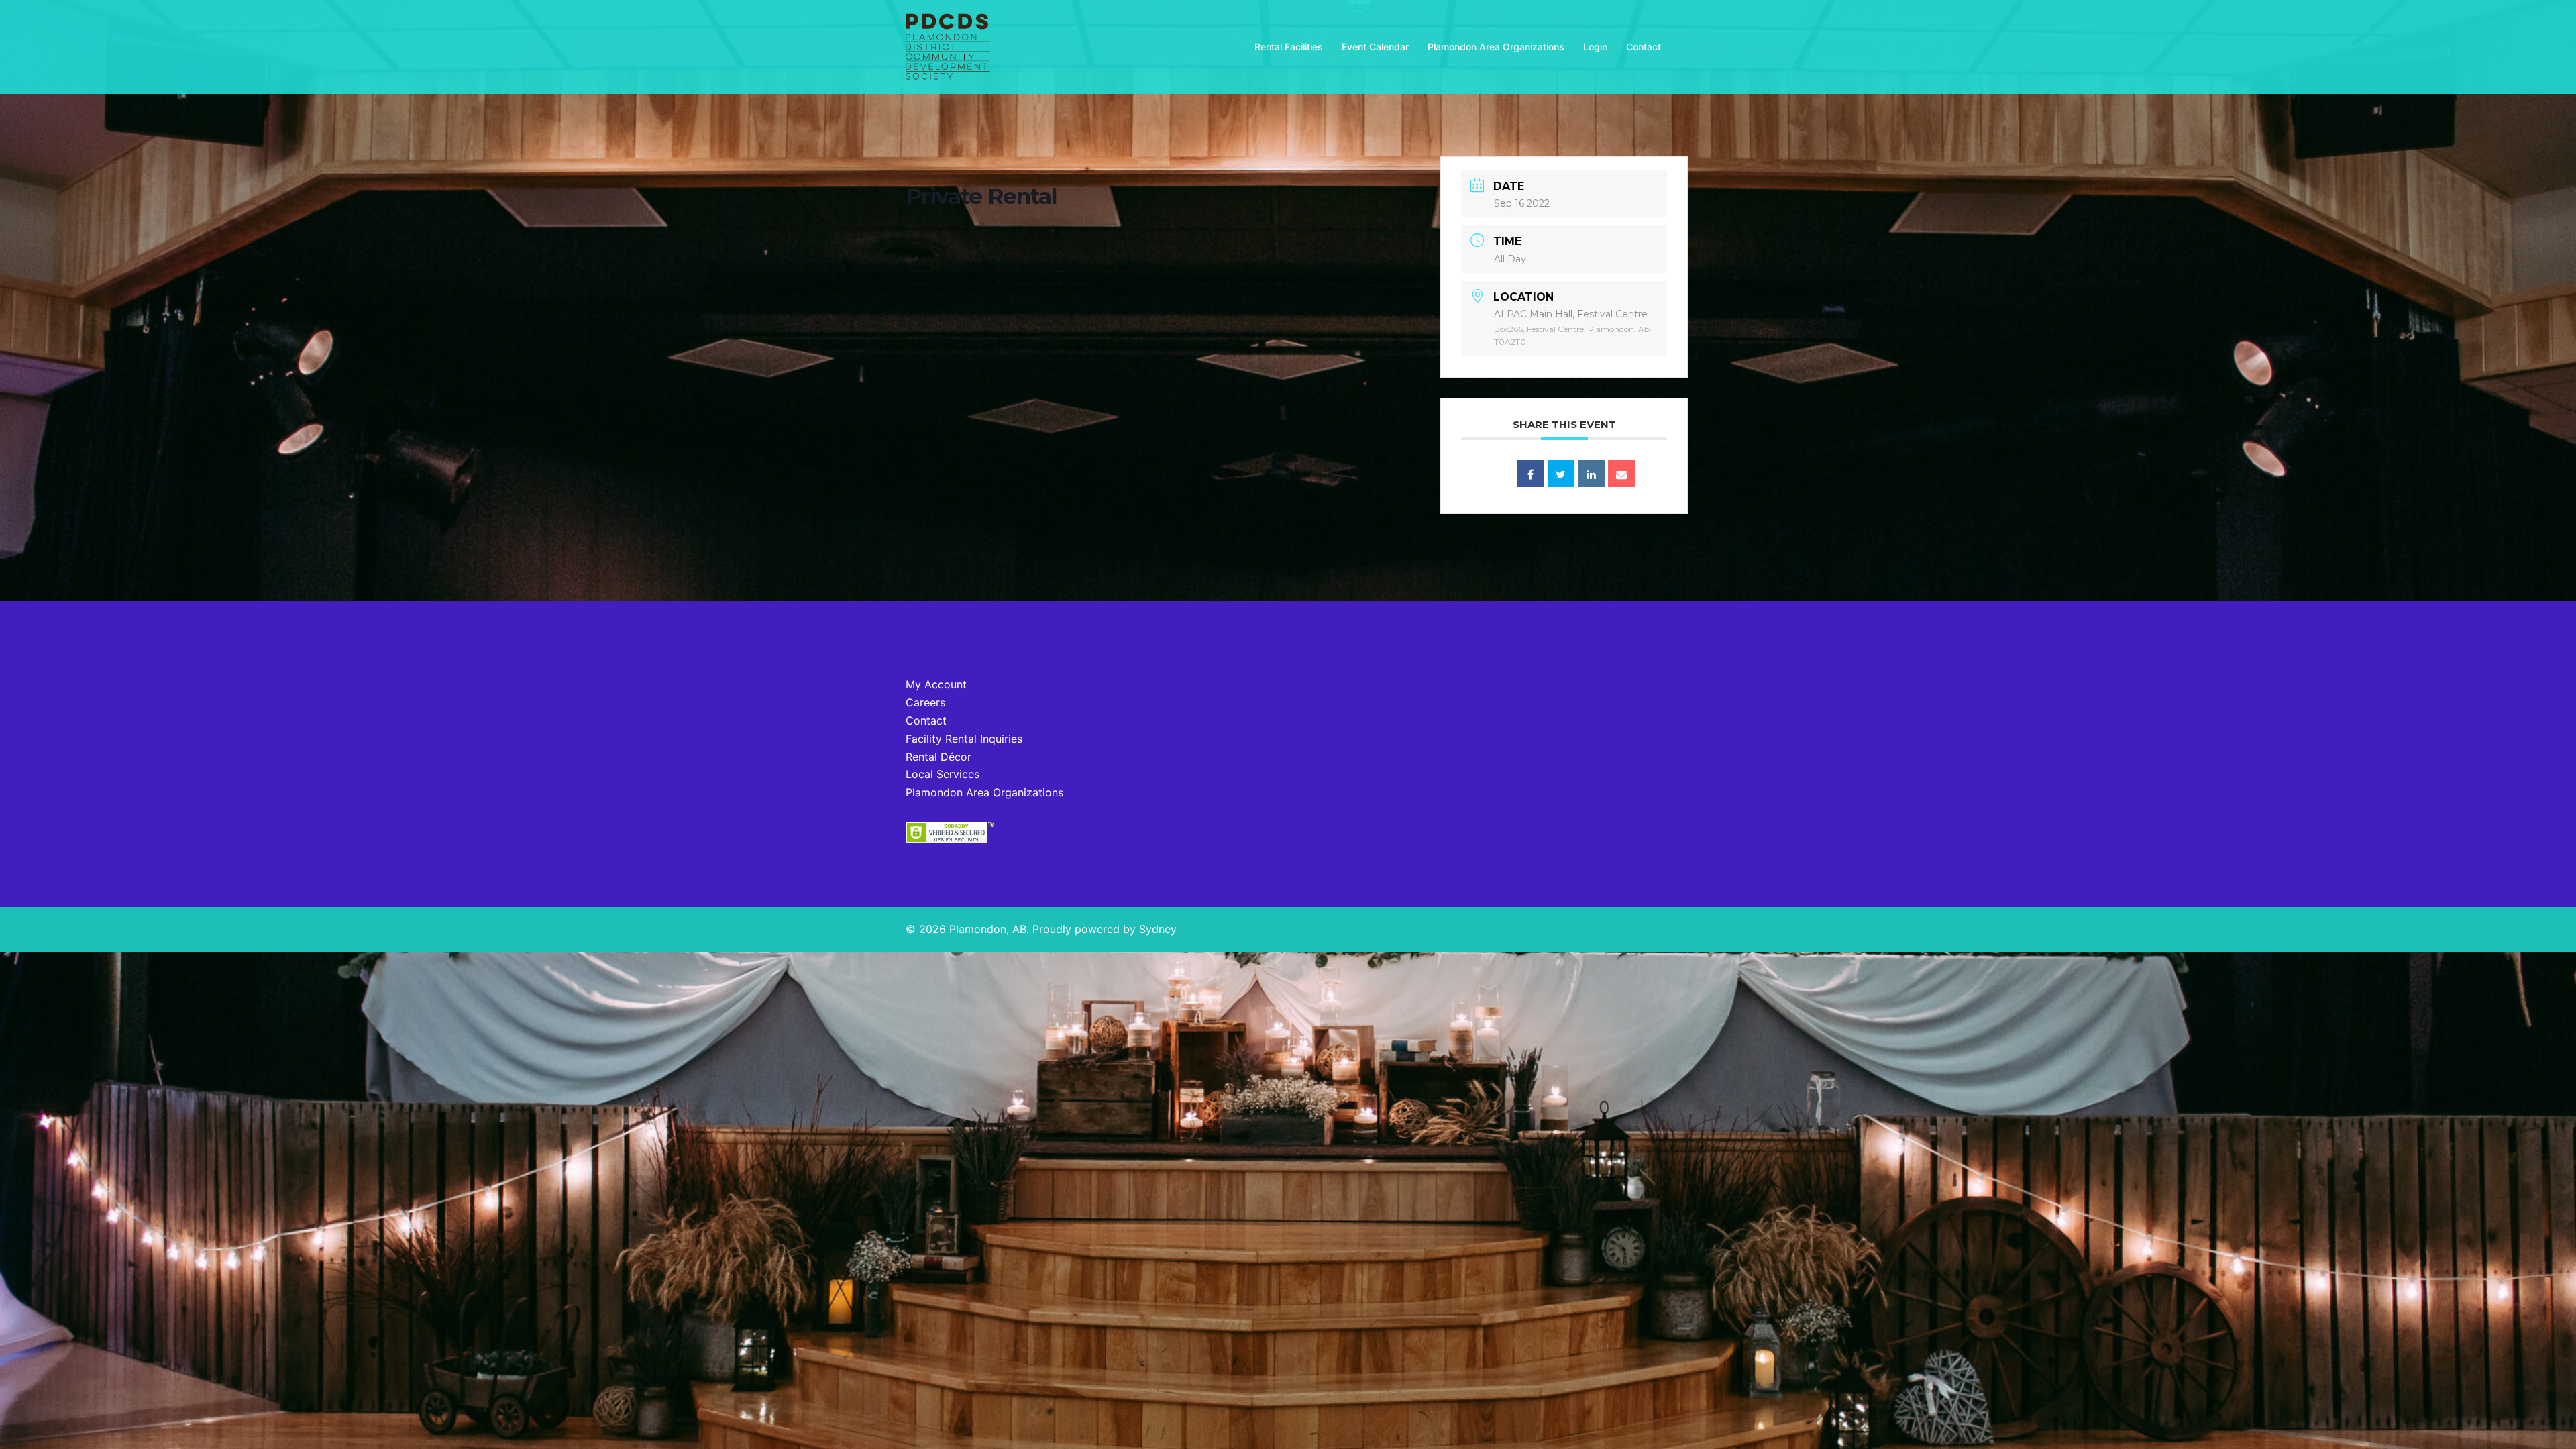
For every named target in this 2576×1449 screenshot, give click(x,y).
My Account (936, 684)
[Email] (1621, 474)
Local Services (943, 774)
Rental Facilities (1289, 47)
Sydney (1158, 929)
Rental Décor (938, 757)
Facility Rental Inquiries (964, 739)
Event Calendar (1375, 47)
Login (1595, 47)
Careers (925, 702)
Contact (1644, 47)
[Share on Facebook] (1531, 474)
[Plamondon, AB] (948, 46)
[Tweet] (1561, 474)
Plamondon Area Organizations (1496, 47)
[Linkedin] (1591, 474)
